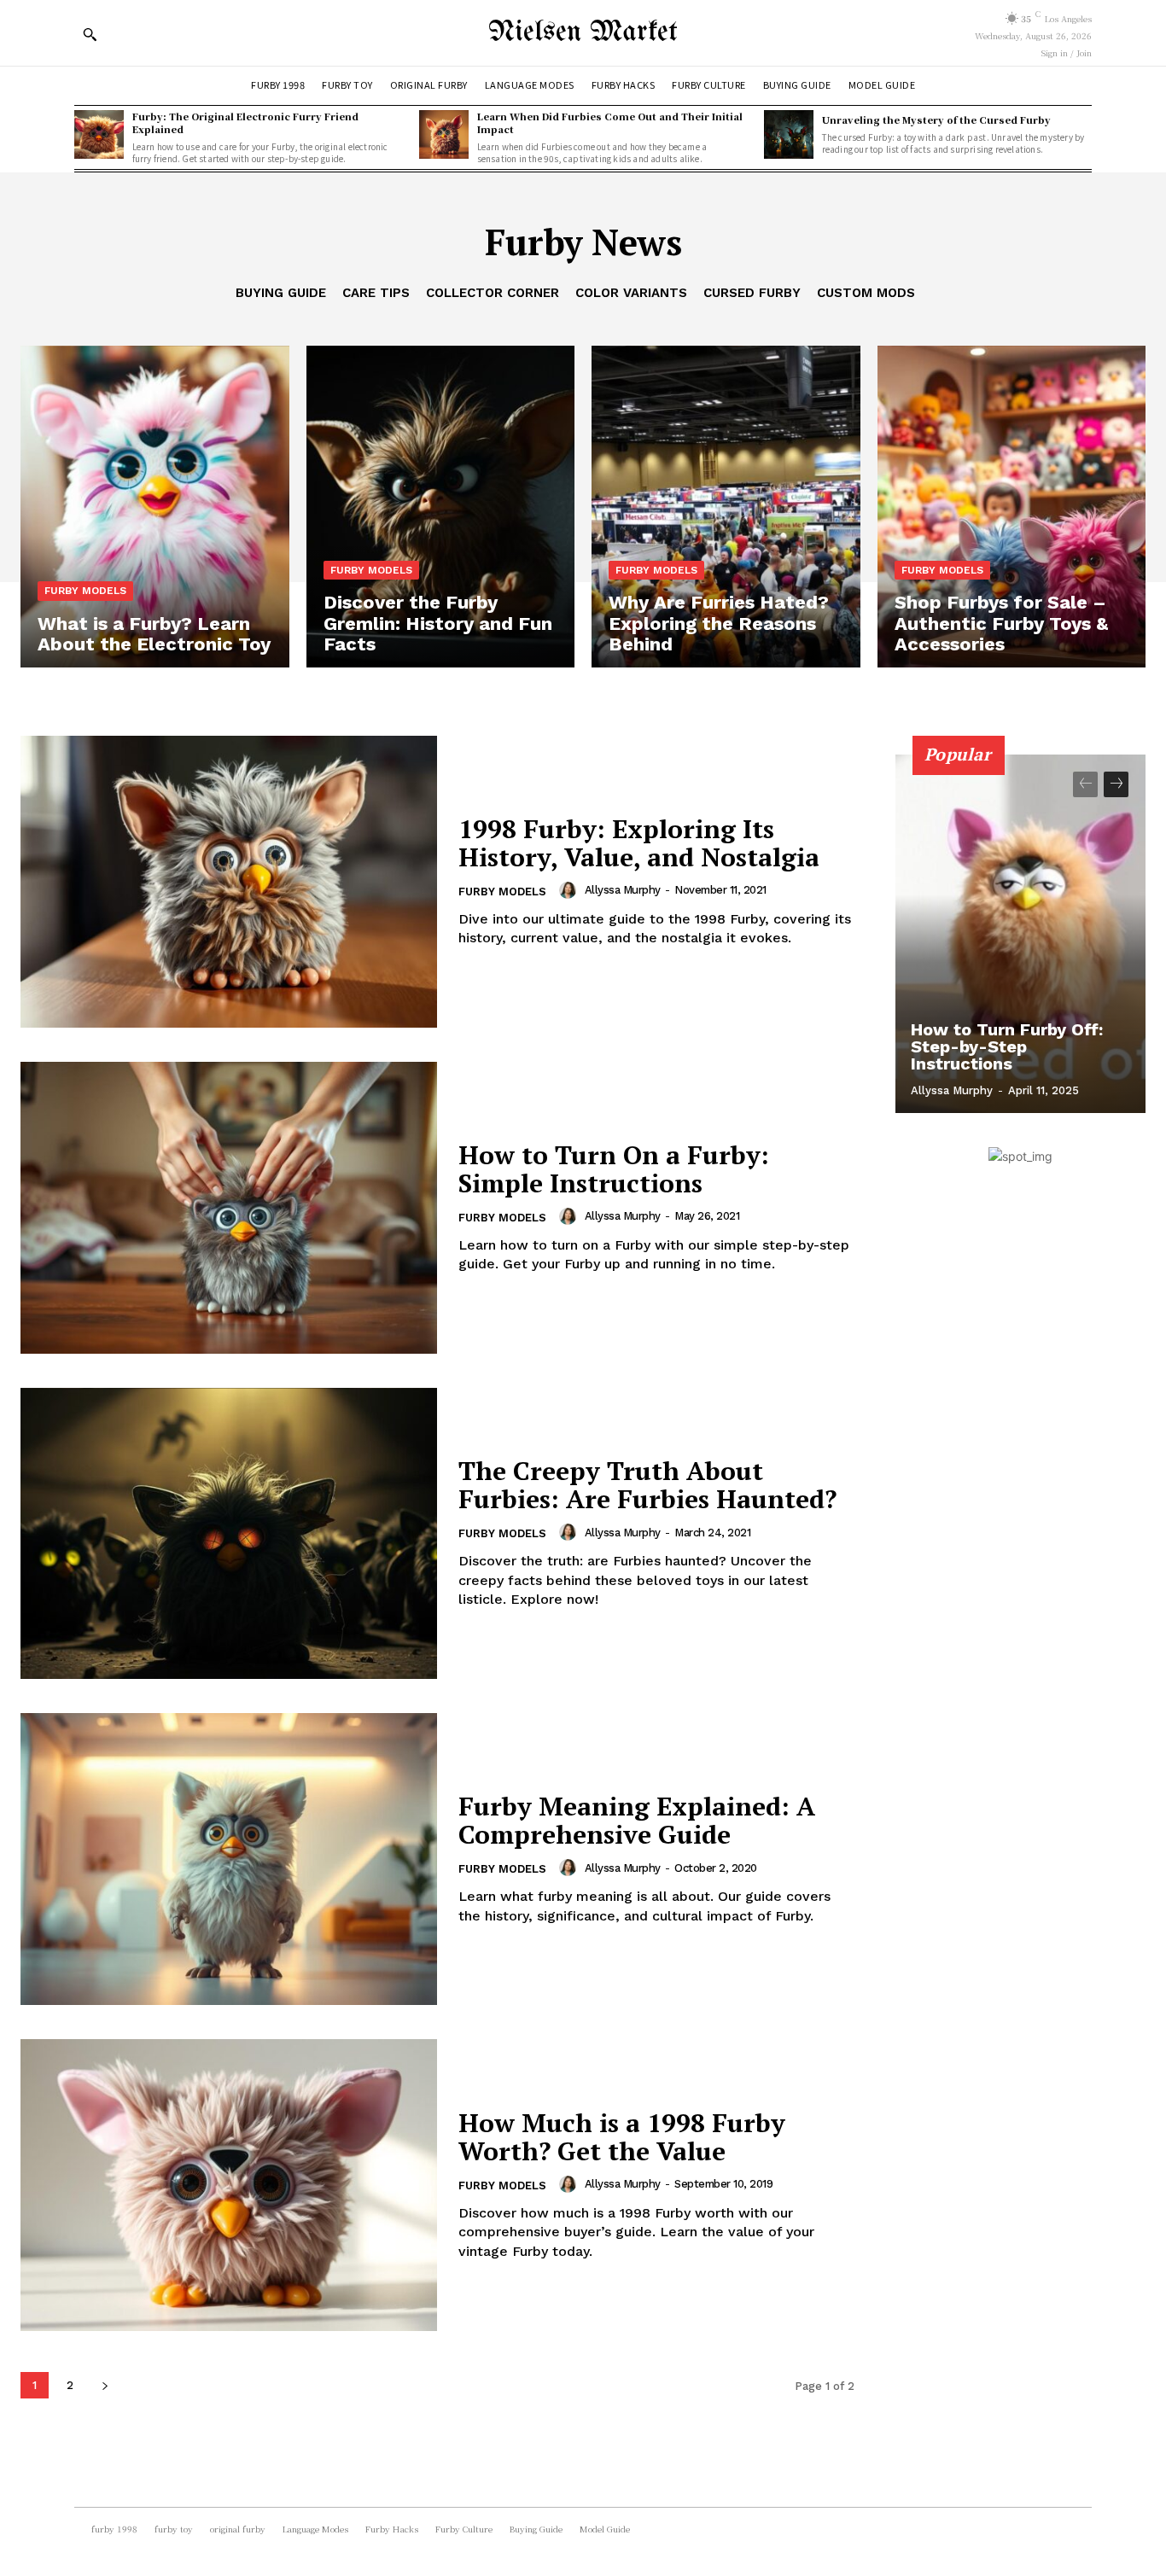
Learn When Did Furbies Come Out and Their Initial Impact (610, 122)
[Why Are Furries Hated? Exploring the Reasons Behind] (726, 507)
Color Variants (631, 293)
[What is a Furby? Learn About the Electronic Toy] (155, 507)
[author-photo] (570, 890)
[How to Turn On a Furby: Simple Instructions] (229, 1208)
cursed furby (752, 293)
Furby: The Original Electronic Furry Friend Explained (245, 122)
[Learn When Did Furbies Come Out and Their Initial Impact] (444, 135)
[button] (90, 34)
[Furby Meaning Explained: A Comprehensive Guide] (229, 1859)
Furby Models (85, 591)
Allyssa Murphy (623, 890)
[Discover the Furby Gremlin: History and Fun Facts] (441, 507)
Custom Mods (866, 293)
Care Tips (376, 293)
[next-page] (105, 2385)
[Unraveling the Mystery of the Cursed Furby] (789, 135)
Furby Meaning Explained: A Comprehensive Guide (637, 1820)
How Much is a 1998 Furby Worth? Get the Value (622, 2137)
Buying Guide (281, 293)
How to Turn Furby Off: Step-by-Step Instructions (1007, 1046)
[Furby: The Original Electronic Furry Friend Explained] (99, 135)
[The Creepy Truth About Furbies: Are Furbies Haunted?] (229, 1534)
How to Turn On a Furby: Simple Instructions (614, 1169)
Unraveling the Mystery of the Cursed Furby (936, 119)
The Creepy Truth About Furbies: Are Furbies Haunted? (647, 1485)
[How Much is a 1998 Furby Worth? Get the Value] (229, 2185)
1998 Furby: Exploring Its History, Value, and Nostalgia (639, 843)
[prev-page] (1085, 784)
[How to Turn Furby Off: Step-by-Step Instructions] (1021, 934)
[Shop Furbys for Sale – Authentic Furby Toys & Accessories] (1012, 507)
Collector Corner (493, 293)
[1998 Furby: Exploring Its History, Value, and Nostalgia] (229, 882)
